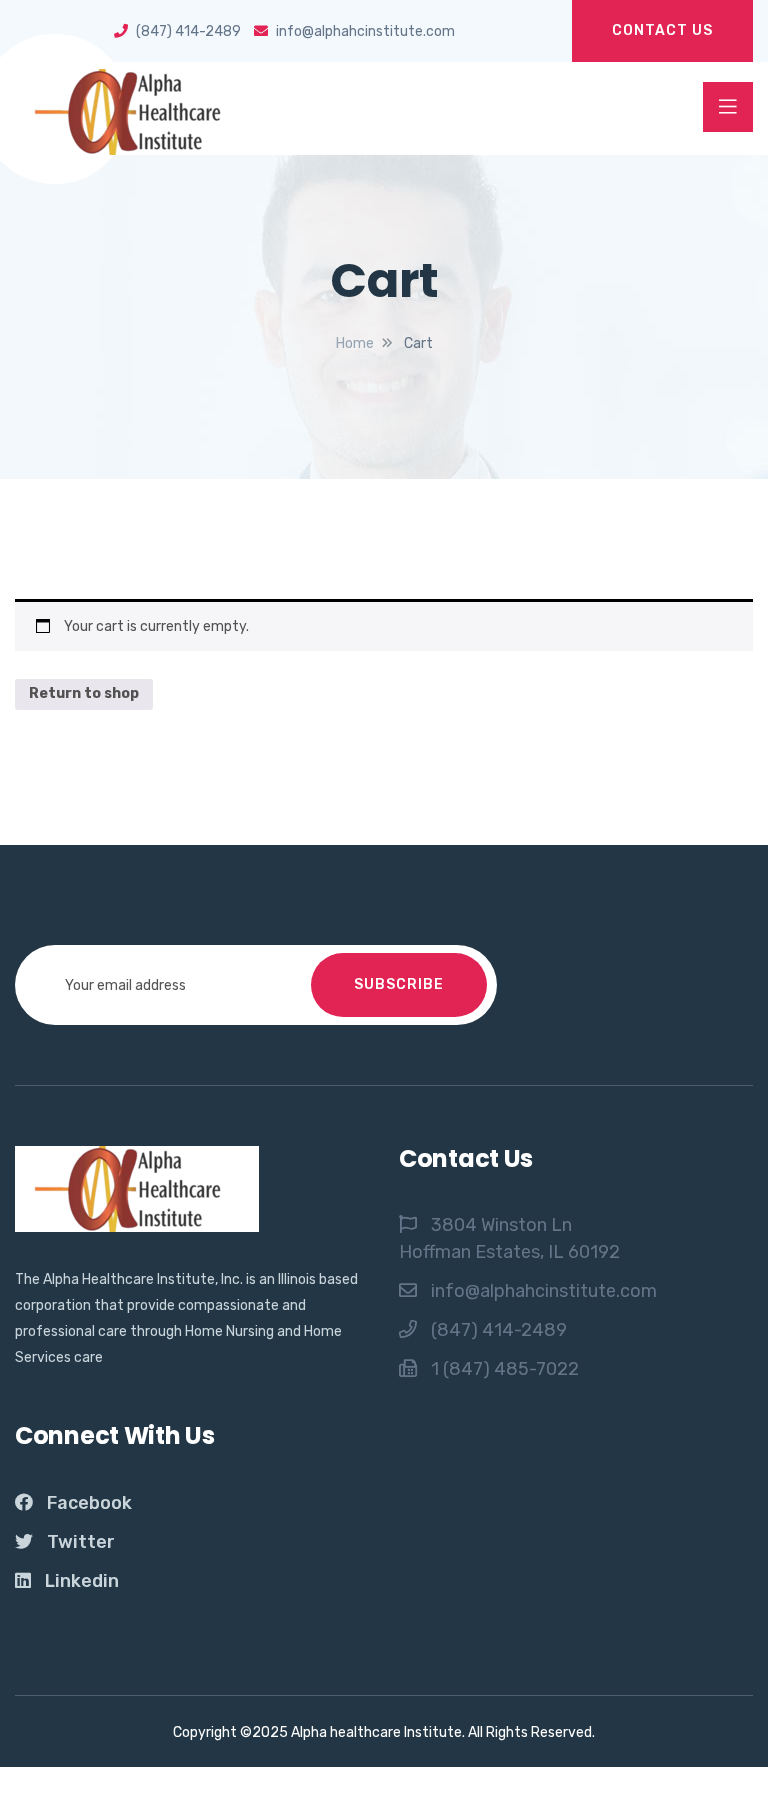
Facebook (89, 1503)
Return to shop (84, 693)
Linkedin (82, 1581)
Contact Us (662, 30)
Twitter (81, 1542)
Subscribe (399, 984)
